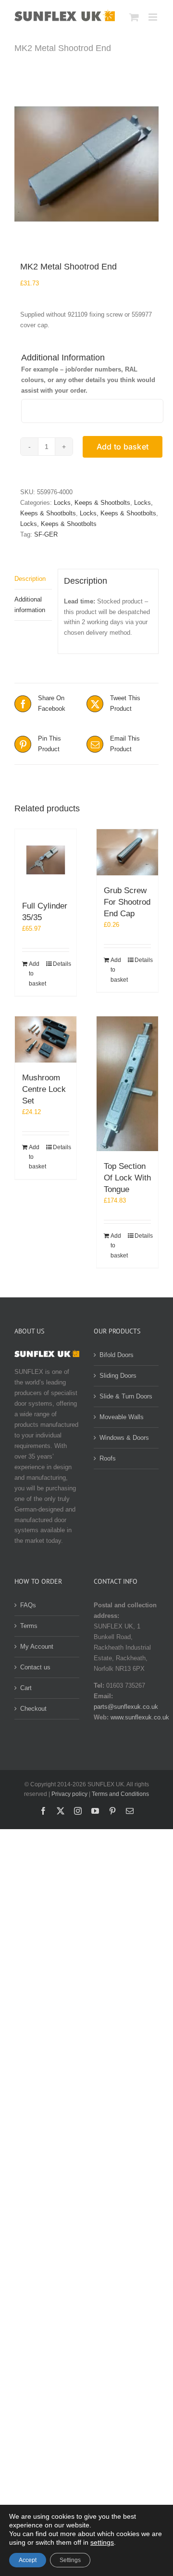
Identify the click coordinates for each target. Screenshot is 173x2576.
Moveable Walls (122, 1417)
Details (61, 964)
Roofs (108, 1458)
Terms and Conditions (120, 1794)
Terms (29, 1626)
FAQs (28, 1605)
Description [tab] (30, 579)
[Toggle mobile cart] (134, 17)
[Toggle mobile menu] (154, 17)
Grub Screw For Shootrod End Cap (127, 902)
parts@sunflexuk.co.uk (126, 1707)
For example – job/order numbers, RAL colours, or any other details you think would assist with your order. (88, 380)
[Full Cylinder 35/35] (46, 860)
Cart (26, 1688)
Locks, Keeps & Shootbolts (92, 503)
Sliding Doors (118, 1376)
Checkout (33, 1709)
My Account (37, 1647)
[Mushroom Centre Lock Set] (46, 1039)
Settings (70, 2560)
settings (102, 2542)
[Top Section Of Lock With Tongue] (127, 1084)
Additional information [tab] (30, 605)
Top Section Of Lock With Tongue (127, 1178)
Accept (28, 2560)
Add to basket (123, 447)
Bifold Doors (117, 1355)
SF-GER (46, 534)
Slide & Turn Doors (126, 1396)
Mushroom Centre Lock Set (44, 1089)
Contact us (35, 1667)
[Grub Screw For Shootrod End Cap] (127, 852)
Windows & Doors (124, 1438)
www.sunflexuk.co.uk (140, 1717)
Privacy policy (69, 1794)
